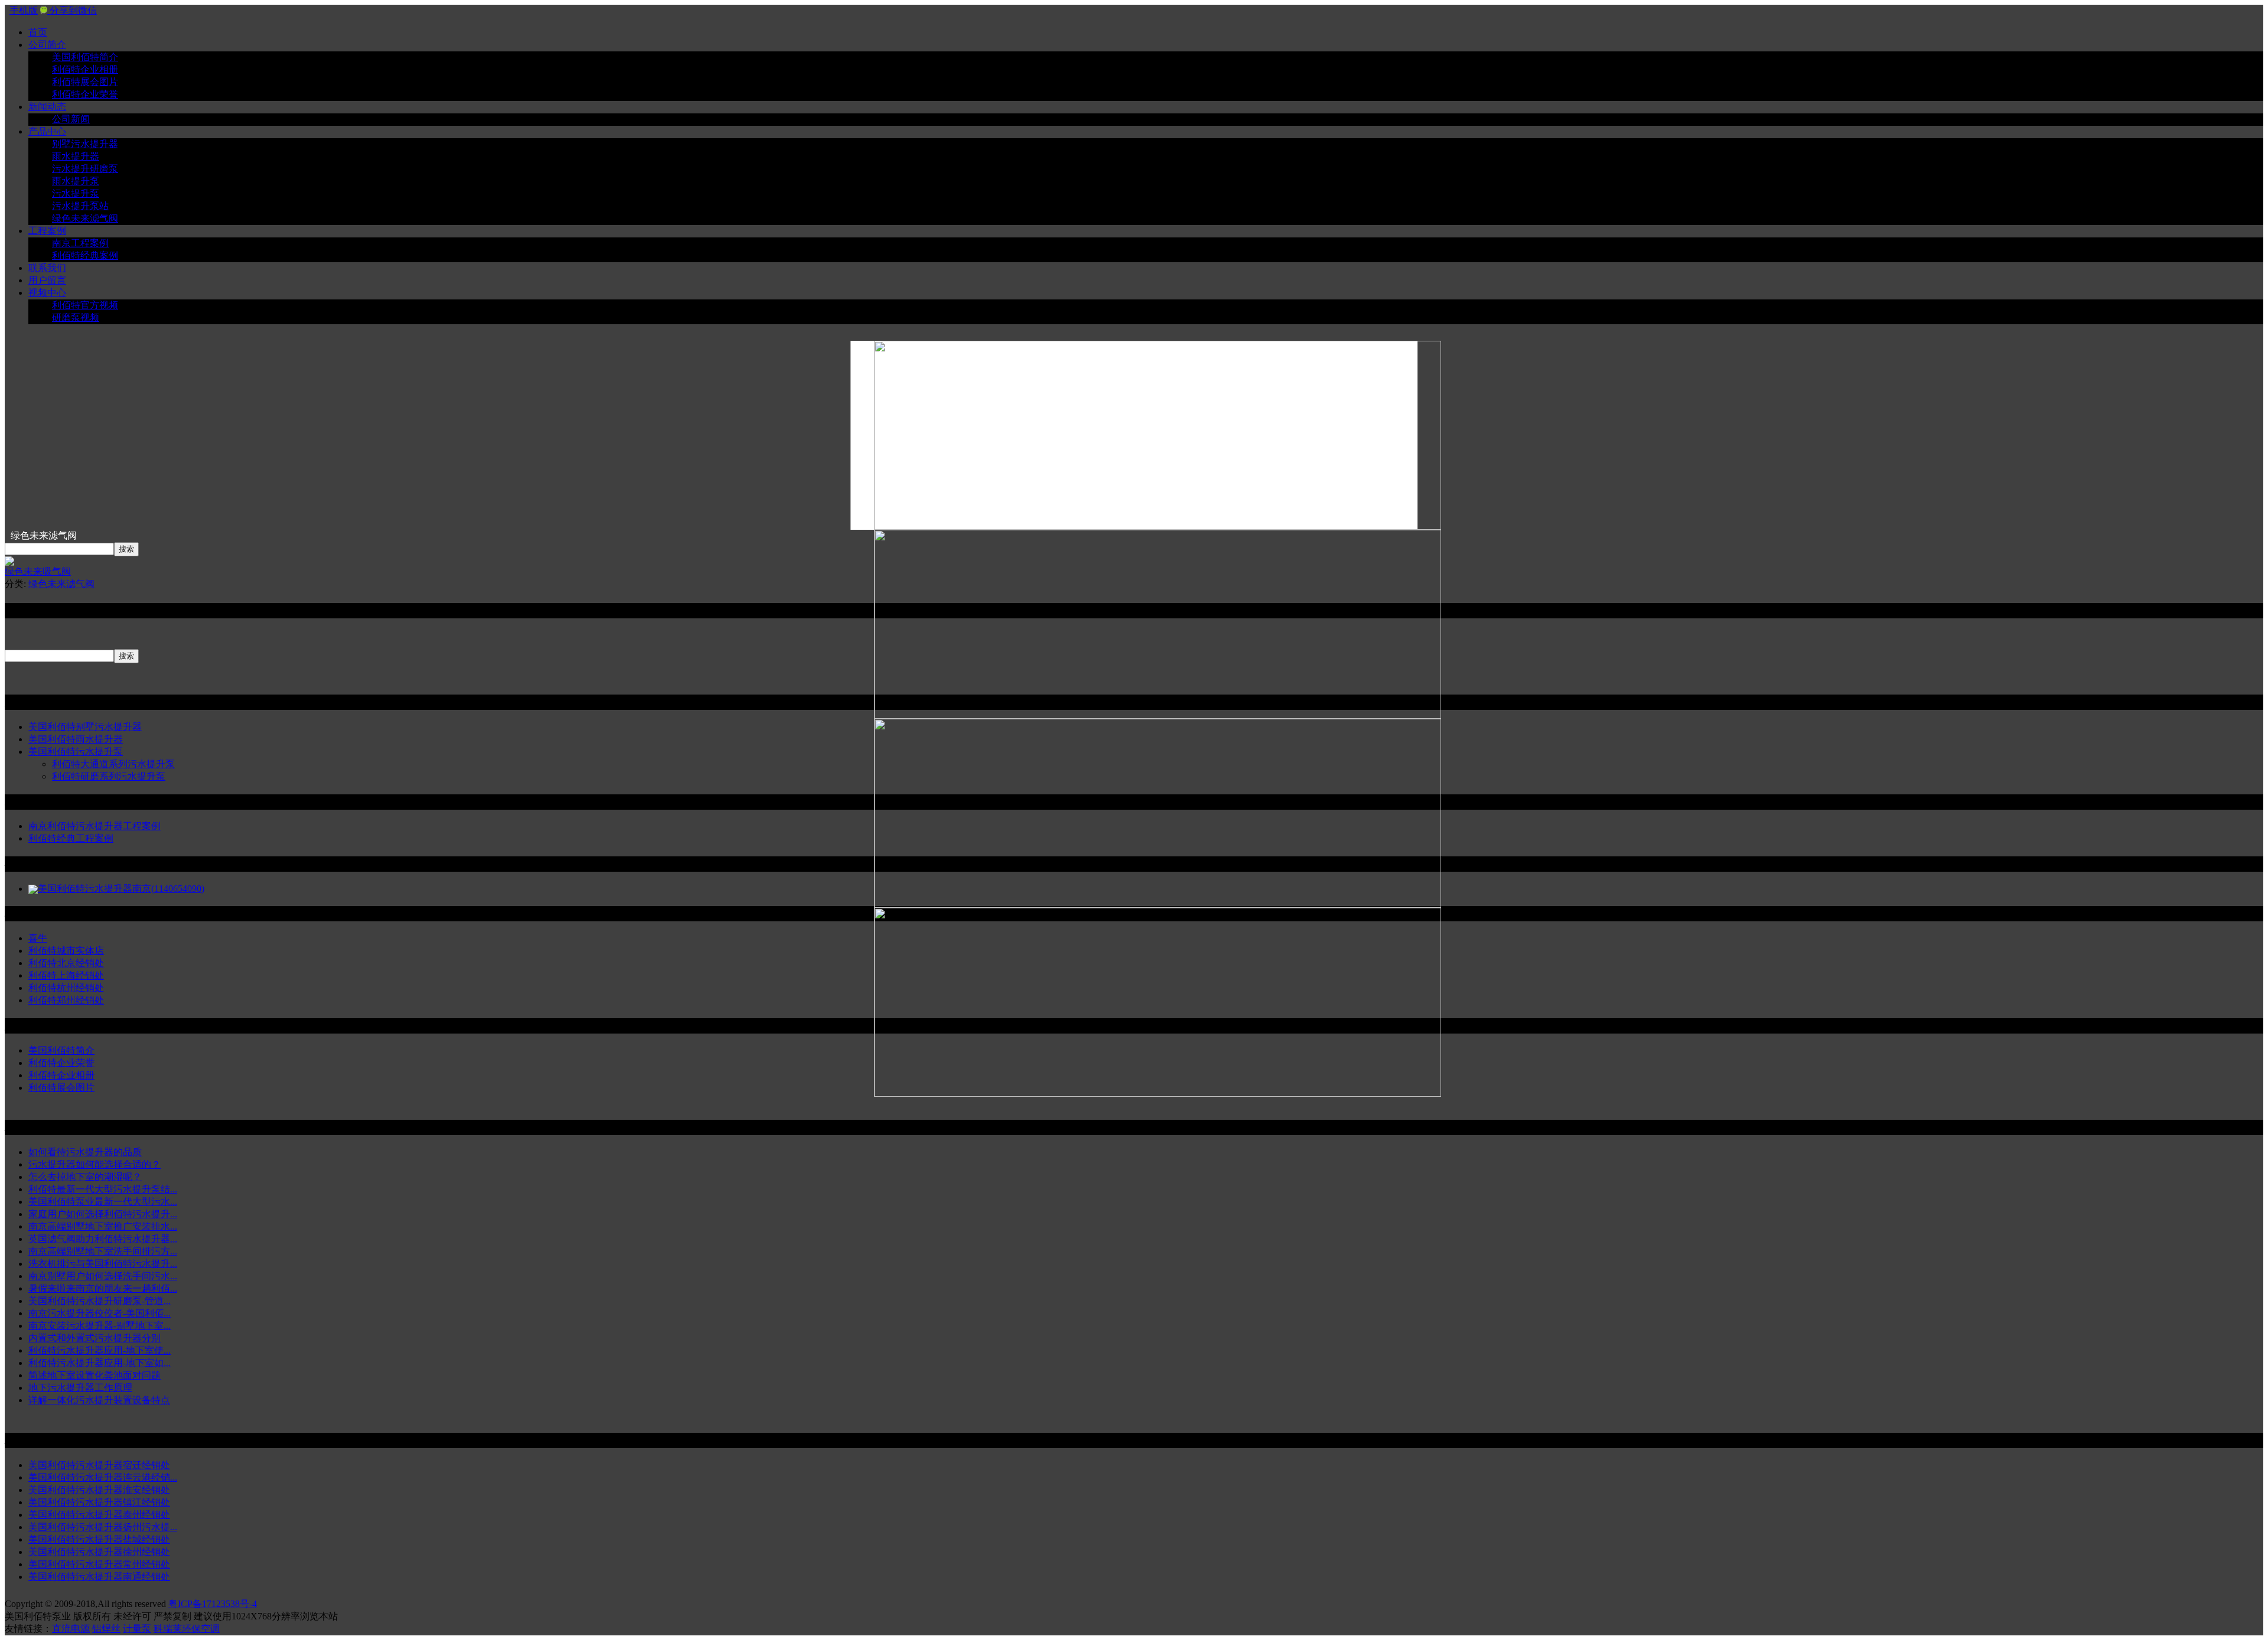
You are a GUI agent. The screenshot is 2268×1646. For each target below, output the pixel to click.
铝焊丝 (106, 1629)
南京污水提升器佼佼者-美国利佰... (100, 1313)
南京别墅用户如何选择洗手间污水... (103, 1276)
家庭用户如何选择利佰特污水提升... (103, 1214)
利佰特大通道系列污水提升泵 (113, 764)
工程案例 (47, 231)
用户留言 (47, 280)
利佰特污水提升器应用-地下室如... (100, 1363)
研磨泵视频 (76, 317)
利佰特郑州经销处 (66, 1000)
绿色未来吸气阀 (38, 571)
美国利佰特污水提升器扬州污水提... (103, 1527)
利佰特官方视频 (85, 305)
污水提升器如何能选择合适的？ (94, 1164)
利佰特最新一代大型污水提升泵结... (103, 1189)
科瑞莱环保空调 (187, 1629)
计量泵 (137, 1629)
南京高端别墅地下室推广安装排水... (103, 1226)
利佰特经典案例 (85, 255)
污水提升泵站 (80, 206)
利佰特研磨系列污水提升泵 (109, 776)
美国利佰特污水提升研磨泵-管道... (100, 1301)
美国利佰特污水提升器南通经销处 (99, 1577)
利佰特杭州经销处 (66, 988)
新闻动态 (47, 107)
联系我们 (47, 268)
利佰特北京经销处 (66, 963)
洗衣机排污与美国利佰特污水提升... (103, 1264)
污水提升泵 (76, 193)
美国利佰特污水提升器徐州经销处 (99, 1552)
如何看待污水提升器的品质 (85, 1152)
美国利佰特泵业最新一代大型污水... (103, 1202)
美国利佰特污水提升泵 (76, 752)
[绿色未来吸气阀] (9, 563)
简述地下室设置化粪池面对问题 (94, 1375)
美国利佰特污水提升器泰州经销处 (99, 1515)
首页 (38, 32)
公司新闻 (71, 119)
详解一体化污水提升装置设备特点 (99, 1400)
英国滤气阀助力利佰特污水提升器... (103, 1239)
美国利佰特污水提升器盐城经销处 (99, 1539)
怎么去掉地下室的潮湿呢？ (85, 1177)
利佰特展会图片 (85, 82)
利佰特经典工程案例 (71, 838)
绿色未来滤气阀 (85, 218)
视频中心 (47, 293)
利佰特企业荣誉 (85, 94)
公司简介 (47, 45)
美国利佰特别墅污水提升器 (85, 727)
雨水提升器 (76, 156)
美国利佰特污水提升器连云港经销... (103, 1477)
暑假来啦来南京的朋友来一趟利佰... (103, 1288)
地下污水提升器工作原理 (80, 1388)
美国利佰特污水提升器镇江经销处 (99, 1502)
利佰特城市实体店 (66, 951)
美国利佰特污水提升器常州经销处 (99, 1564)
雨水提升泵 (76, 181)
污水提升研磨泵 (85, 169)
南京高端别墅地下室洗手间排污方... (103, 1251)
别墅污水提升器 (85, 144)
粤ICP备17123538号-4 (213, 1604)
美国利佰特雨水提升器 (76, 739)
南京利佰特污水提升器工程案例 (94, 826)
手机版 (24, 10)
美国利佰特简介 (85, 57)
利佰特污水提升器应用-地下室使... (100, 1350)
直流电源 (71, 1629)
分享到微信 (72, 10)
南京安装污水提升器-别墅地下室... (100, 1326)
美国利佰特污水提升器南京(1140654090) (121, 889)
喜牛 (38, 938)
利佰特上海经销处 (66, 975)
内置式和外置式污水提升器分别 (94, 1338)
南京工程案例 (80, 243)
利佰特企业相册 (85, 69)
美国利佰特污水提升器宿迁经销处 (99, 1465)
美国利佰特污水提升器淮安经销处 (99, 1490)
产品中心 (47, 131)
